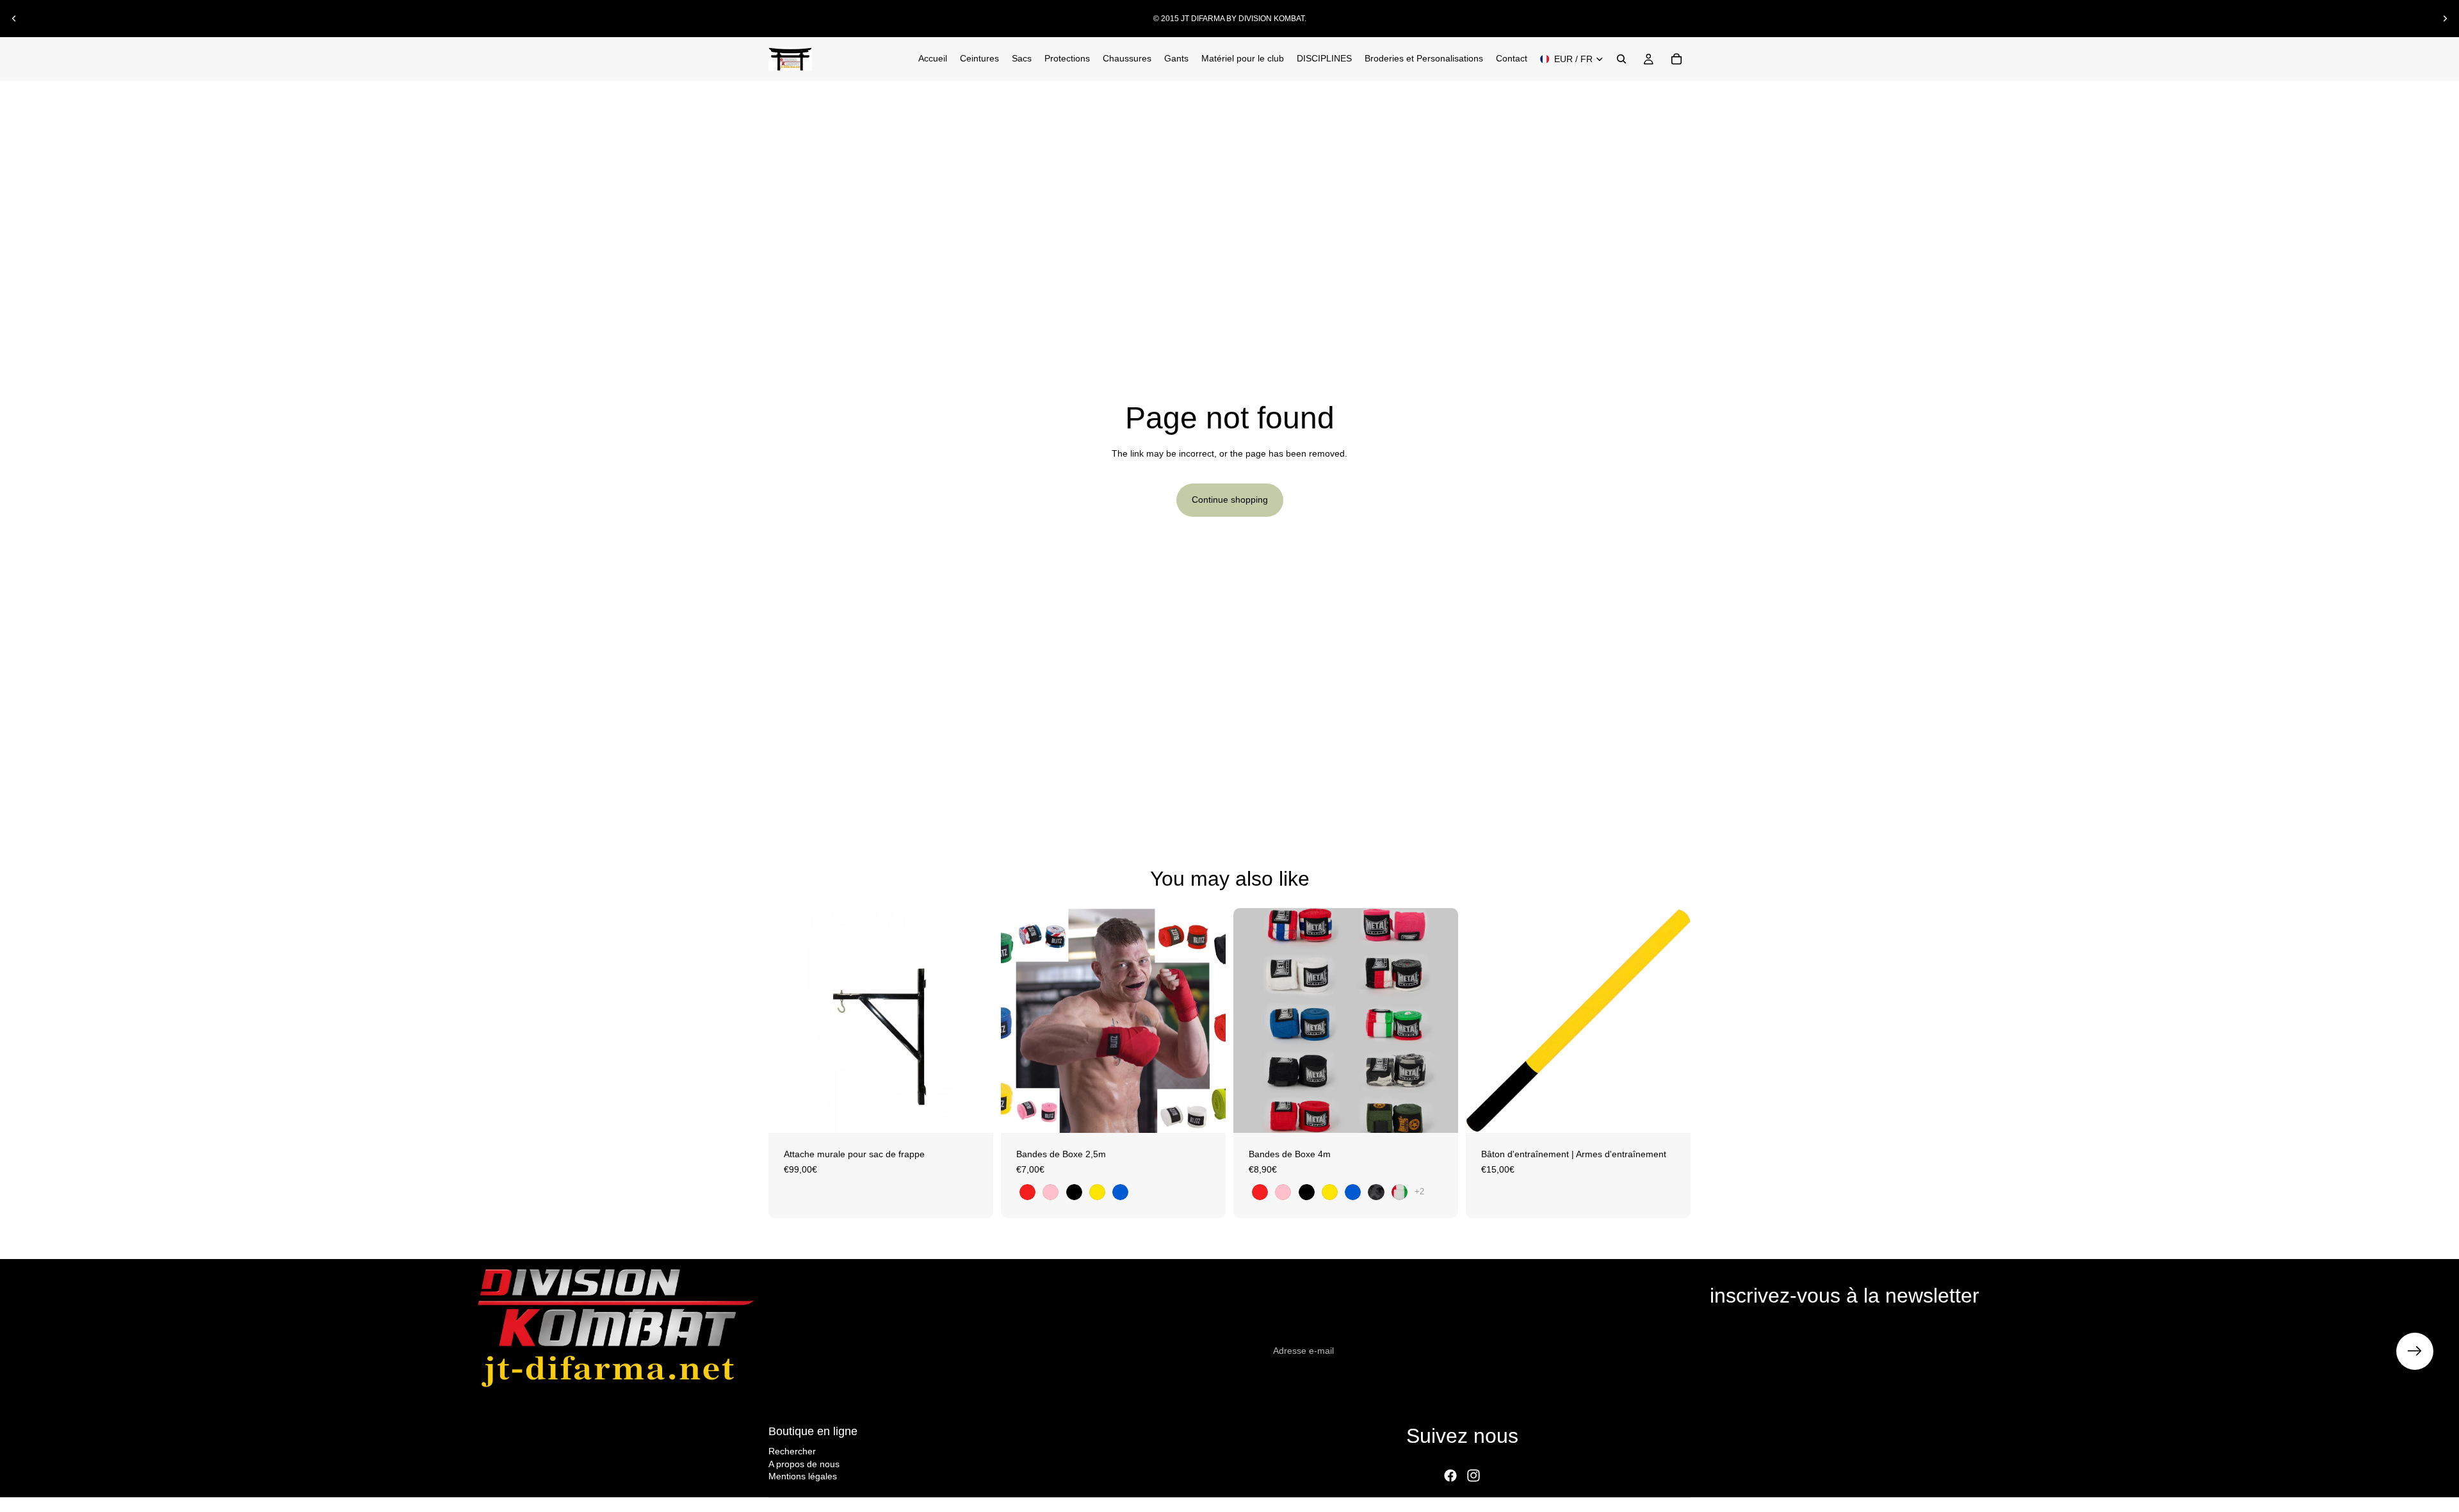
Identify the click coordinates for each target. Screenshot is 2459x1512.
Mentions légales (803, 1476)
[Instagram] (1473, 1475)
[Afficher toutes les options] (1419, 1191)
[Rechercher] (1621, 59)
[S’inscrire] (2415, 1351)
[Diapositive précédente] (14, 19)
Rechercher (792, 1451)
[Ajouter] (973, 1113)
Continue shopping (1230, 500)
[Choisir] (1206, 1113)
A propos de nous (804, 1464)
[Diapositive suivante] (2445, 19)
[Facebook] (1450, 1475)
